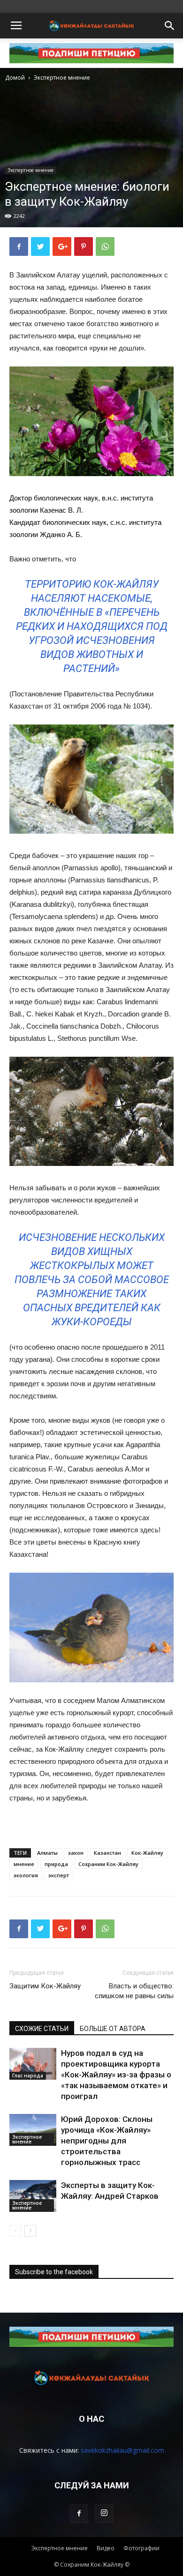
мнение (24, 1864)
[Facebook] (79, 2514)
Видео (106, 2548)
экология (26, 1875)
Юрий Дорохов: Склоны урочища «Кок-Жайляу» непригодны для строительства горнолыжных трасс (107, 2141)
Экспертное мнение (62, 78)
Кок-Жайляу (147, 1853)
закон (76, 1853)
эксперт (59, 1875)
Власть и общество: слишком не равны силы (134, 1991)
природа (56, 1864)
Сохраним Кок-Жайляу (108, 1864)
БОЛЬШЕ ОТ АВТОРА (113, 2029)
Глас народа (28, 2076)
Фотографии (141, 2548)
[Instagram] (104, 2514)
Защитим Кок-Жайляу (45, 1986)
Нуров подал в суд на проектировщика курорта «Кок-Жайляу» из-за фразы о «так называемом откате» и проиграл (116, 2075)
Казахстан (107, 1853)
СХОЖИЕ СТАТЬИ (42, 2029)
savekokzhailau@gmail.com (122, 2450)
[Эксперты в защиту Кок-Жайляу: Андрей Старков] (33, 2196)
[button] (170, 26)
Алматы (47, 1853)
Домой (15, 78)
